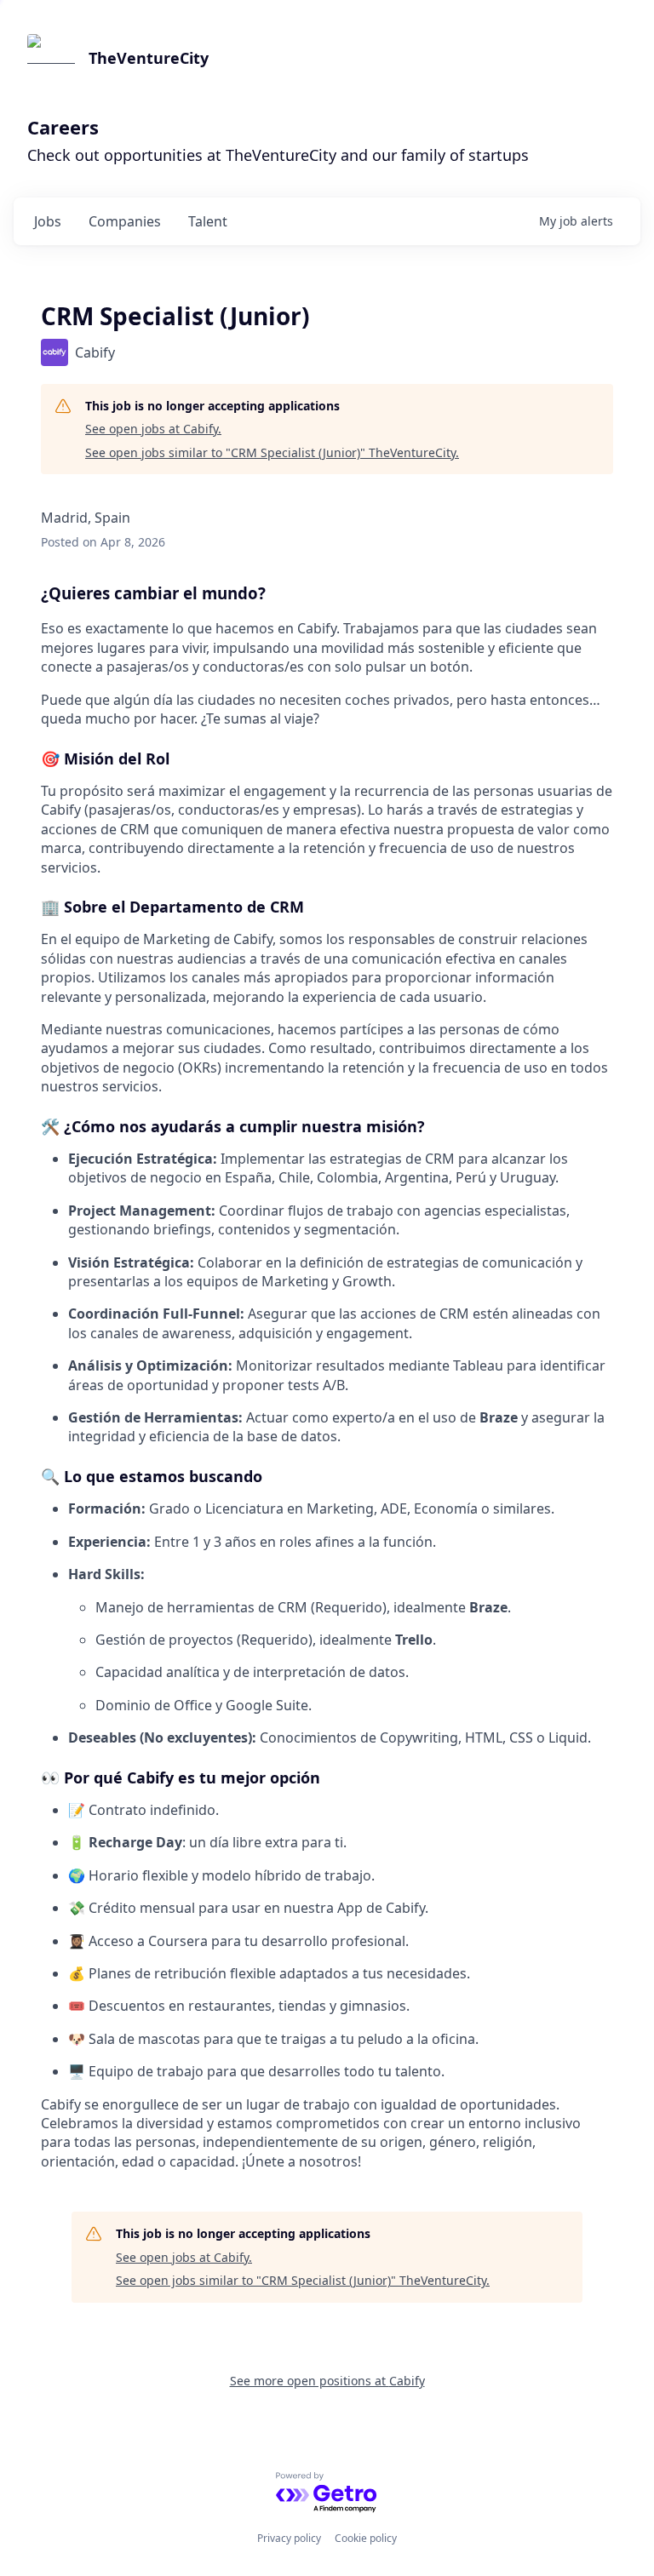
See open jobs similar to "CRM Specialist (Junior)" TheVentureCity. (272, 452)
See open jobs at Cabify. (153, 429)
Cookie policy (366, 2538)
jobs (48, 221)
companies (125, 221)
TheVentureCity (149, 58)
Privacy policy (289, 2538)
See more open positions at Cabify (327, 2381)
